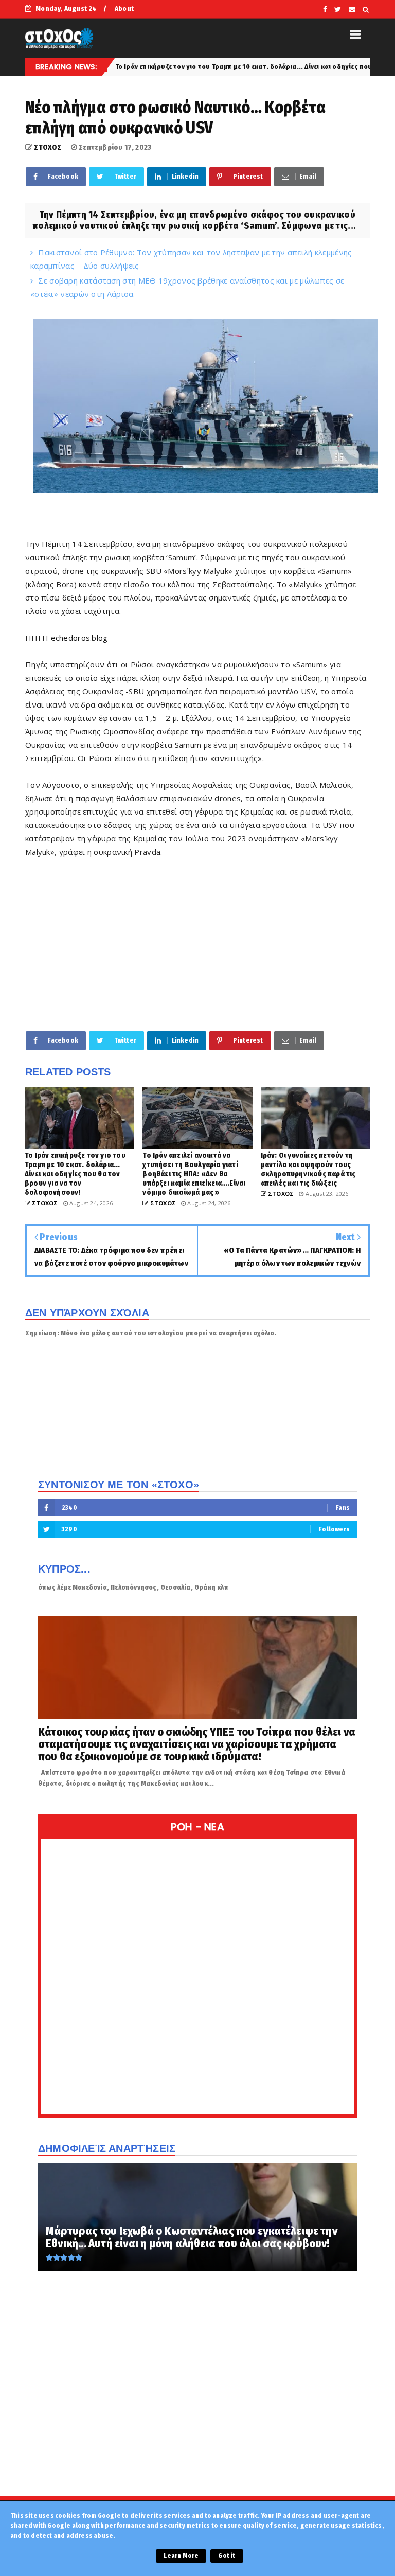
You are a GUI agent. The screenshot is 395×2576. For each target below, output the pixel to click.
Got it (227, 2556)
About (124, 8)
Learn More (181, 2556)
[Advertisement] (197, 944)
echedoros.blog (79, 638)
